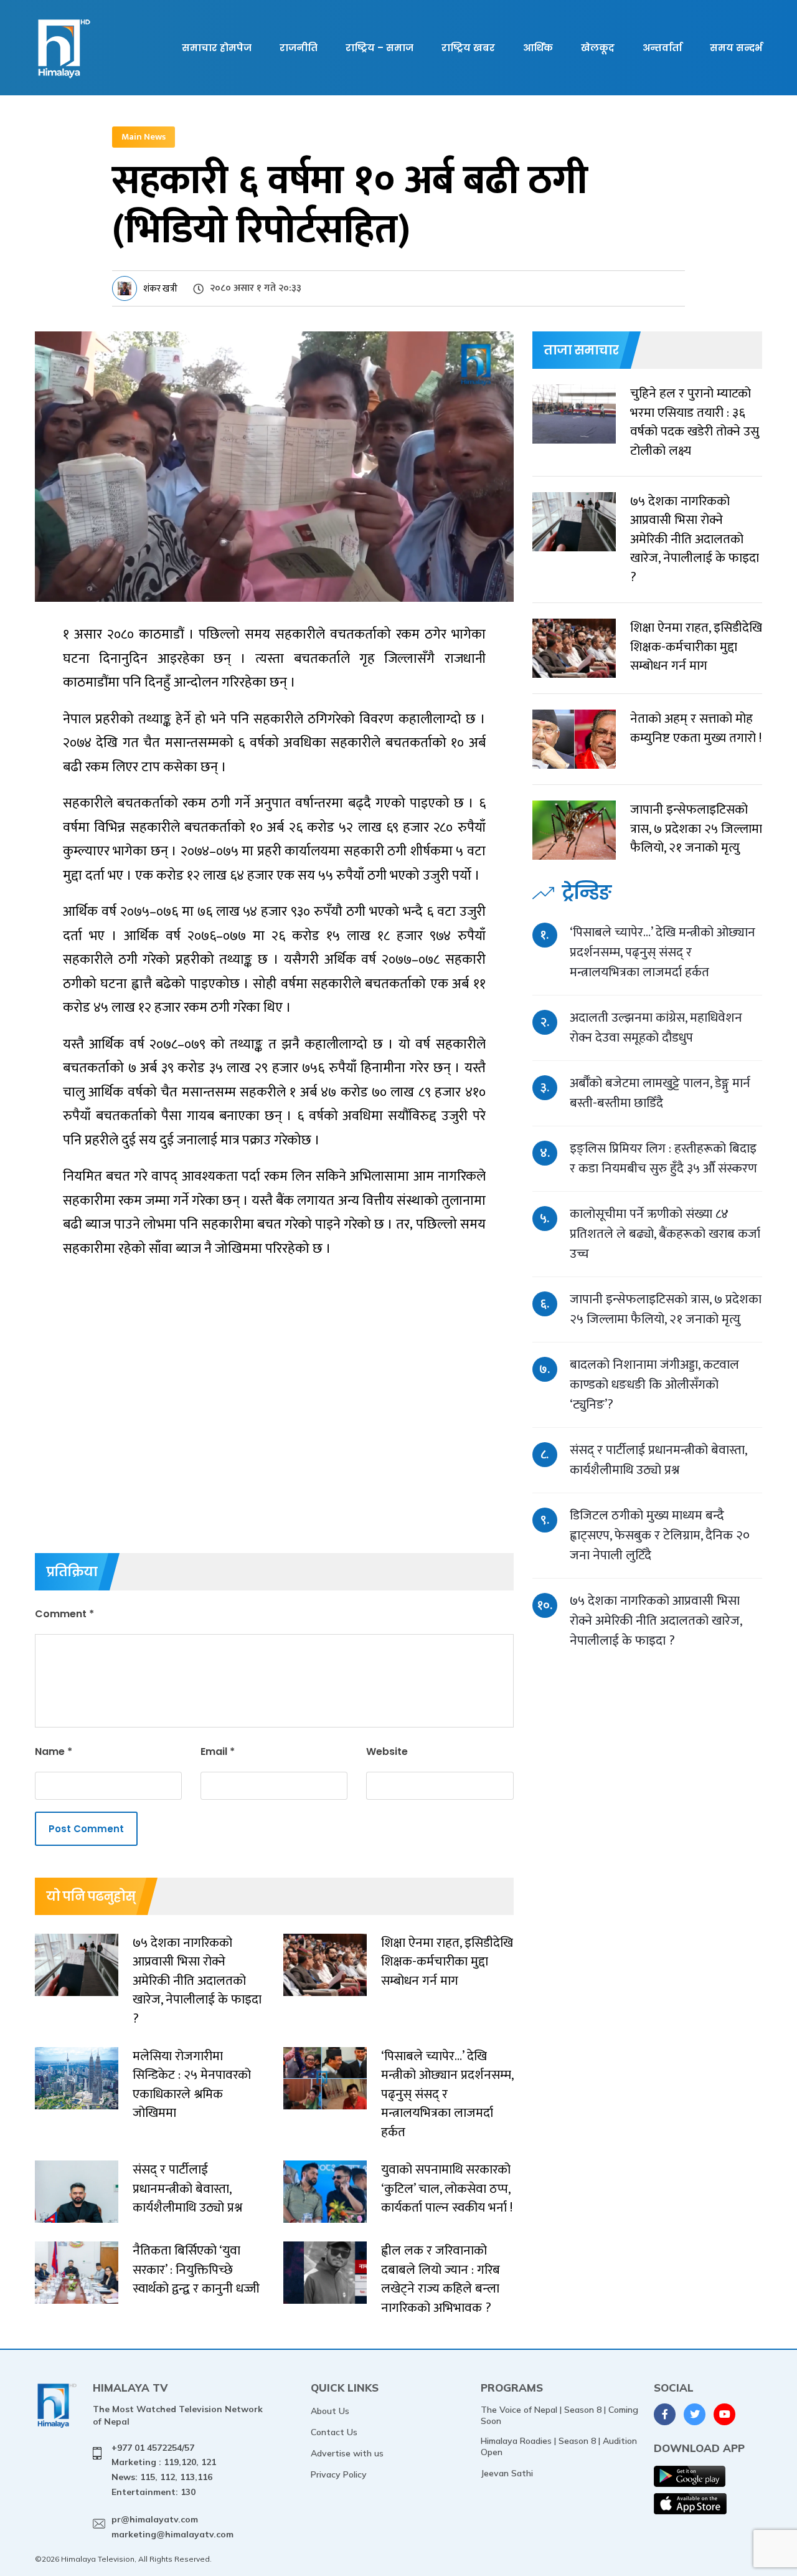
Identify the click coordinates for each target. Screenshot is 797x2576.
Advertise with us (347, 2453)
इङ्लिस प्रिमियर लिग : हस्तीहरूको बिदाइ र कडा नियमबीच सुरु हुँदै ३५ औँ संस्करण (663, 1158)
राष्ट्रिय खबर (468, 48)
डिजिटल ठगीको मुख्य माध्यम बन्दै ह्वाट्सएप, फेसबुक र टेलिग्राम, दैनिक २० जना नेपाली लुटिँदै (660, 1535)
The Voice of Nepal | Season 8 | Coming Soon (559, 2415)
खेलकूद (598, 48)
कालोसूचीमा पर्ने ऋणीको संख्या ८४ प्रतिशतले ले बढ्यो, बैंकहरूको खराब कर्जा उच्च (665, 1234)
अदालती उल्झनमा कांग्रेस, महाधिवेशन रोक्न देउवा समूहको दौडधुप (656, 1028)
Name (54, 1751)
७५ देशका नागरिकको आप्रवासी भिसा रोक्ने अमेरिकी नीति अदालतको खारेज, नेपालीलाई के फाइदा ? (656, 1621)
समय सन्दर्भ (736, 48)
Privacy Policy (339, 2474)
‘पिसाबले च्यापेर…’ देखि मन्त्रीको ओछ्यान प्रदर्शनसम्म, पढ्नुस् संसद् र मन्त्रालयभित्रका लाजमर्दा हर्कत (663, 952)
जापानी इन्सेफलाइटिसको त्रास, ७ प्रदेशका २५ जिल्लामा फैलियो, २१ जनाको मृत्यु (666, 1309)
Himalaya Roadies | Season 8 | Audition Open (559, 2446)
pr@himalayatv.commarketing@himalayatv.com (172, 2527)
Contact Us (334, 2432)
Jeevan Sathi (507, 2473)
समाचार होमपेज (217, 48)
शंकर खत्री (160, 289)
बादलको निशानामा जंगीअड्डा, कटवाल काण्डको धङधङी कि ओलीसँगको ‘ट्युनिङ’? (654, 1385)
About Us (330, 2411)
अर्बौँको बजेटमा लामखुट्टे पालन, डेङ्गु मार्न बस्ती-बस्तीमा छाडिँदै (660, 1093)
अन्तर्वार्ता (662, 48)
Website (387, 1751)
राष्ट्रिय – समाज (380, 48)
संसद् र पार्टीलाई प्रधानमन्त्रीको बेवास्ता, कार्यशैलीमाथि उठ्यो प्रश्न (658, 1460)
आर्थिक (538, 48)
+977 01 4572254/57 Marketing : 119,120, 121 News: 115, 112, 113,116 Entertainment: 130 (164, 2470)
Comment (64, 1614)
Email (218, 1751)
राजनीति (299, 48)
